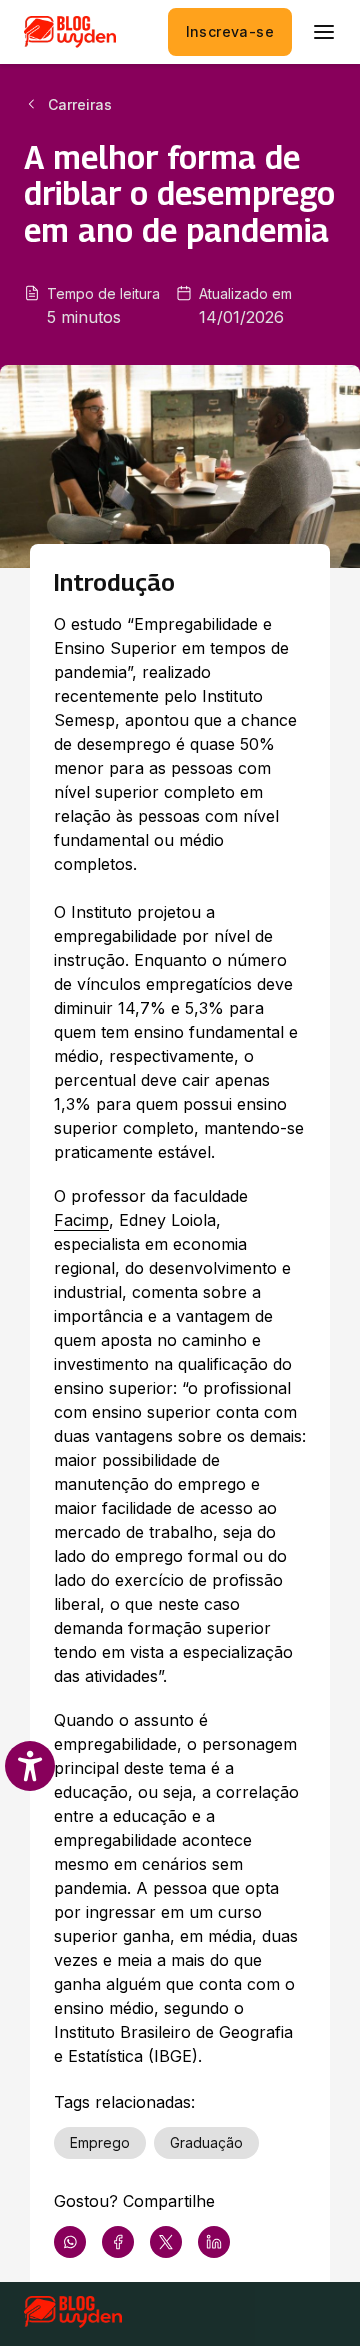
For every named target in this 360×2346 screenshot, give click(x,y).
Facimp (81, 1220)
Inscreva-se (230, 31)
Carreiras (80, 104)
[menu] (324, 32)
